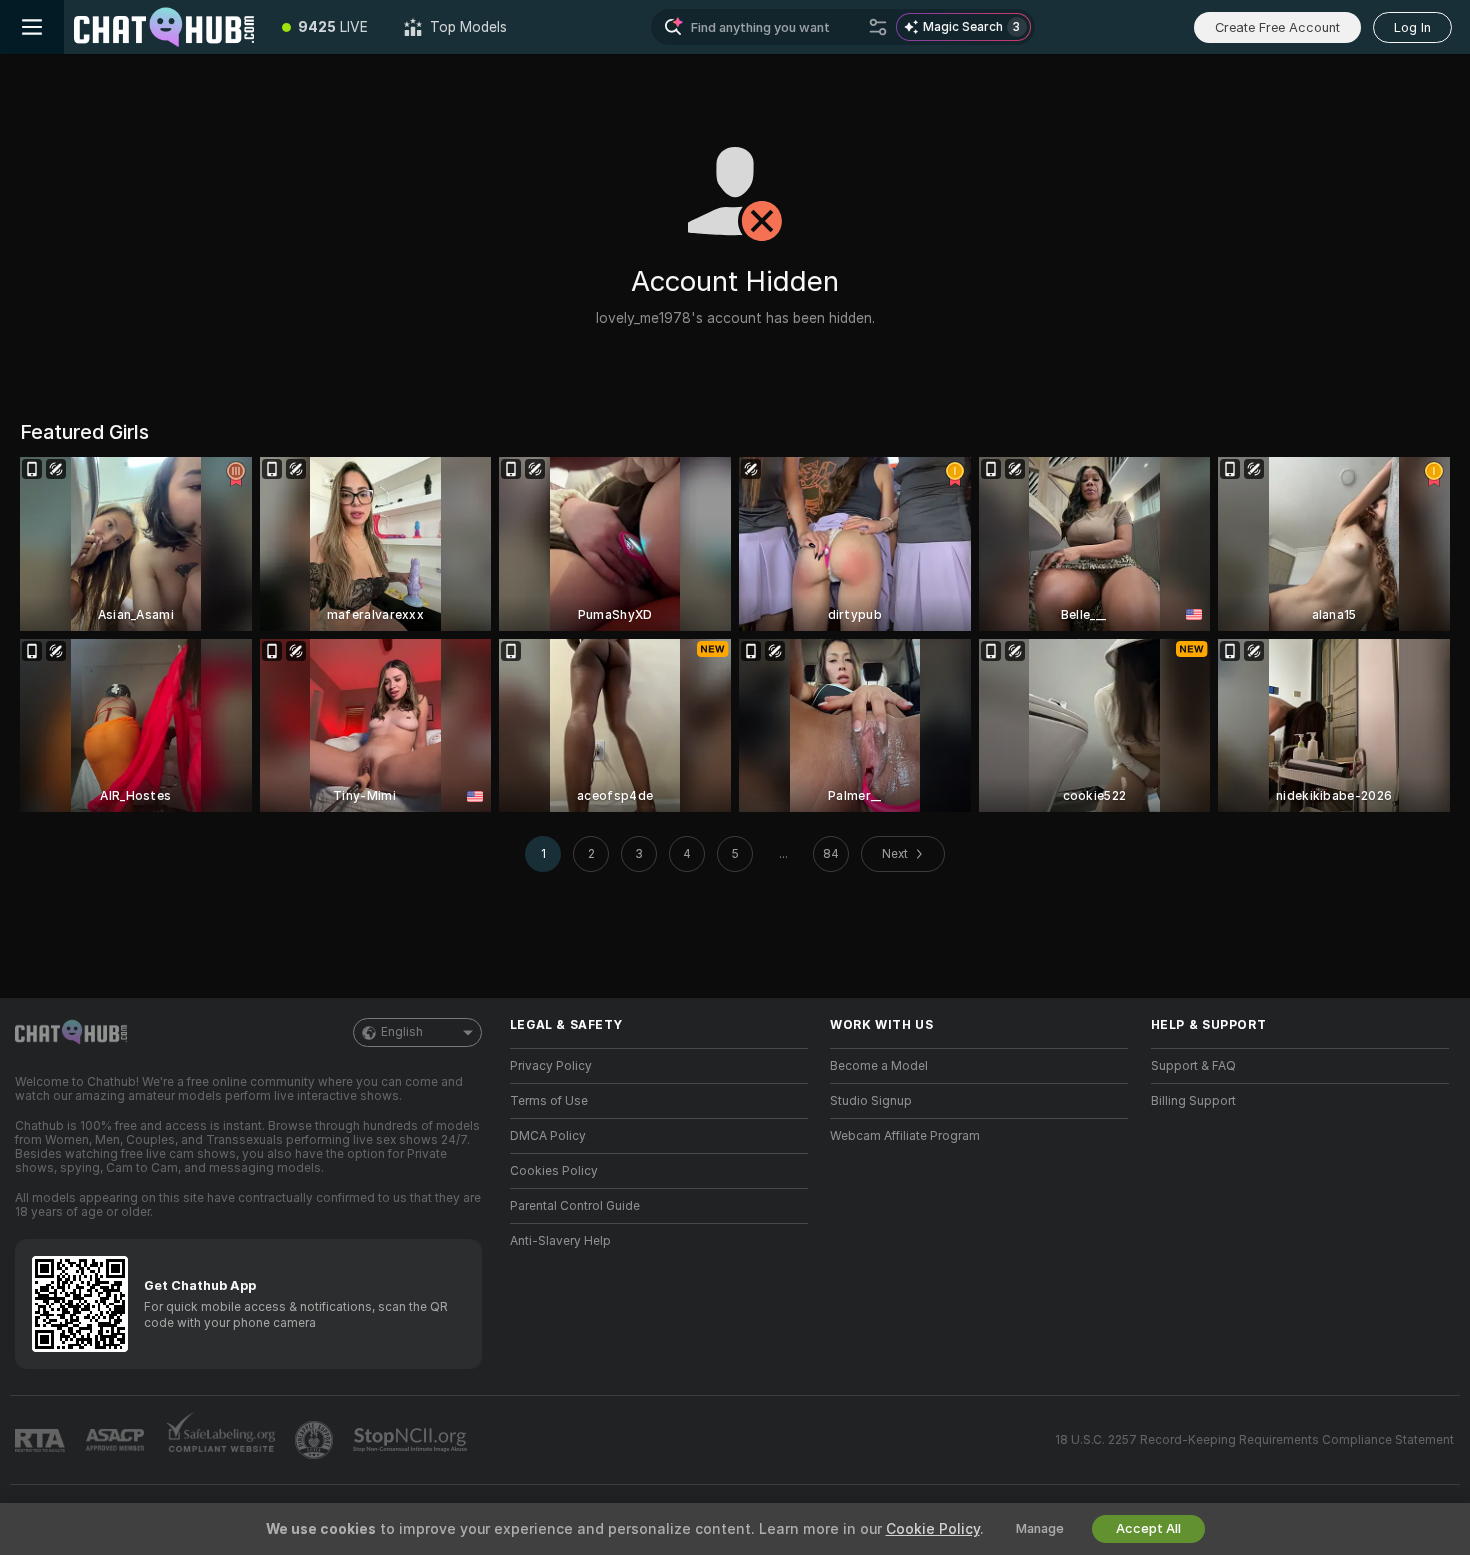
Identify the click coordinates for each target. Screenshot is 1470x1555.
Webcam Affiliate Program (905, 1136)
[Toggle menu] (32, 27)
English (402, 1032)
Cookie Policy (933, 1529)
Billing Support (1193, 1101)
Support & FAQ (1193, 1066)
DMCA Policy (548, 1136)
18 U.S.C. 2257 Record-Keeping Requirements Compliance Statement (1254, 1440)
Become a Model (879, 1066)
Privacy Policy (551, 1066)
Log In (1412, 27)
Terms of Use (549, 1101)
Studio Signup (871, 1101)
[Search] (878, 27)
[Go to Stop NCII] (412, 1440)
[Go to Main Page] (164, 27)
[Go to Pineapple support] (316, 1440)
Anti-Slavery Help (560, 1241)
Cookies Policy (554, 1171)
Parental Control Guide (575, 1206)
